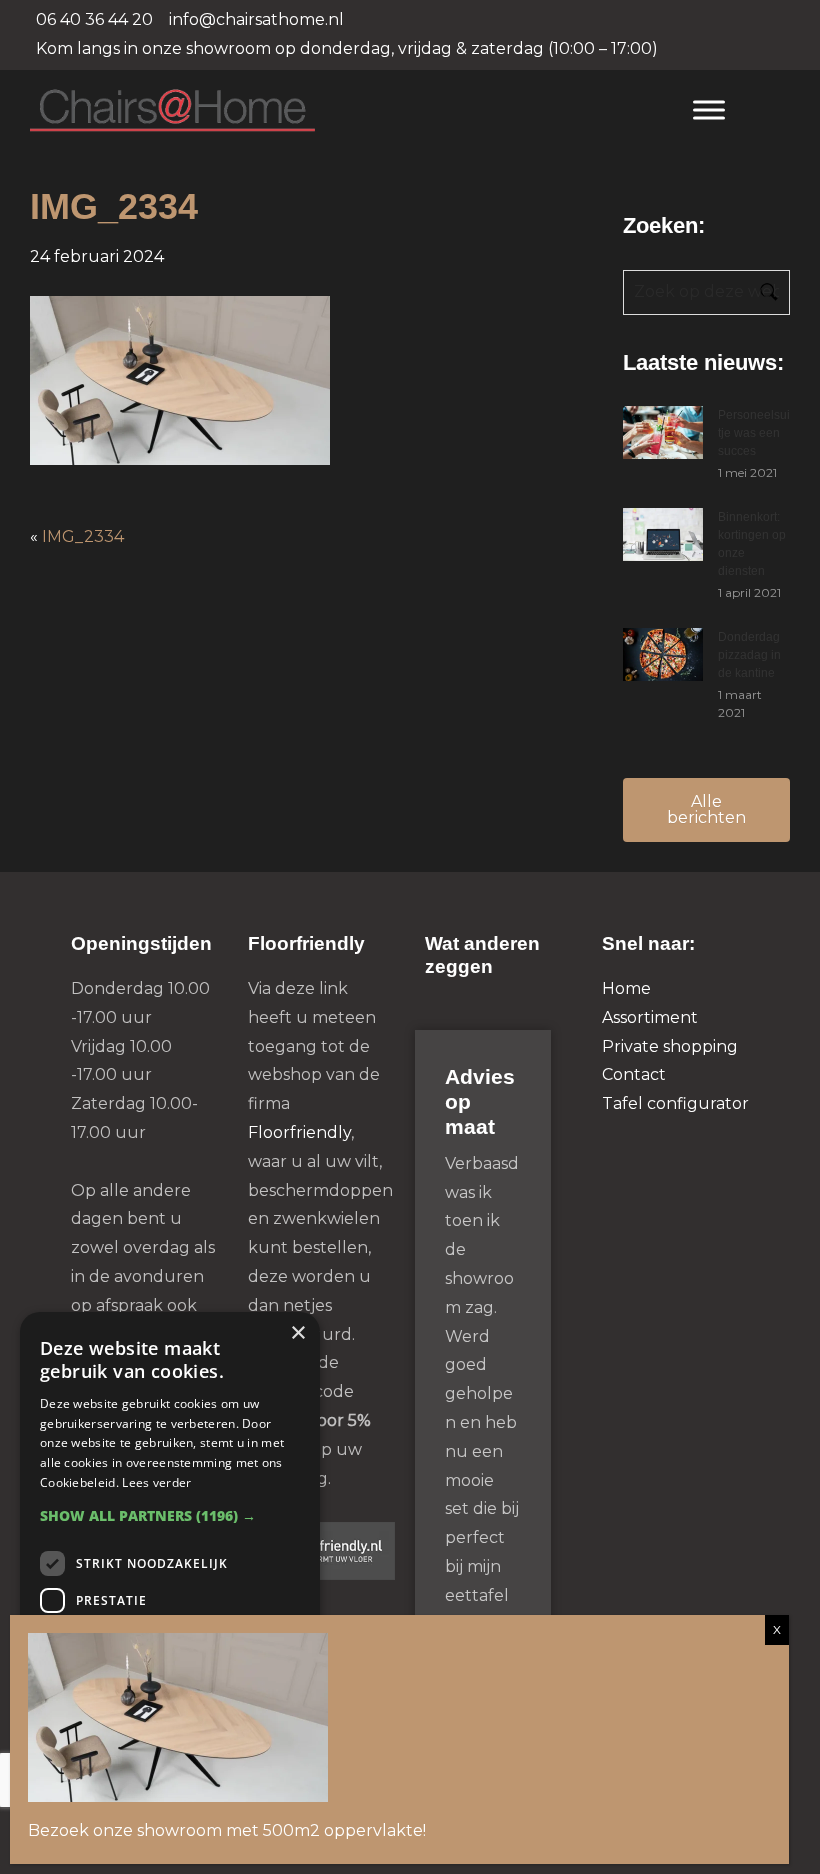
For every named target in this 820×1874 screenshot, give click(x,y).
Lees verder (156, 1482)
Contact (634, 1074)
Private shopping (670, 1046)
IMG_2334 (83, 536)
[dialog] (170, 1583)
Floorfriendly (299, 1132)
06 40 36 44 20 (94, 19)
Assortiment (650, 1017)
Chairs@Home (341, 111)
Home (626, 988)
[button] (170, 1515)
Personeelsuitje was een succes (754, 433)
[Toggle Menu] (709, 109)
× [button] (297, 1333)
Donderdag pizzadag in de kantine (749, 655)
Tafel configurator (675, 1103)
